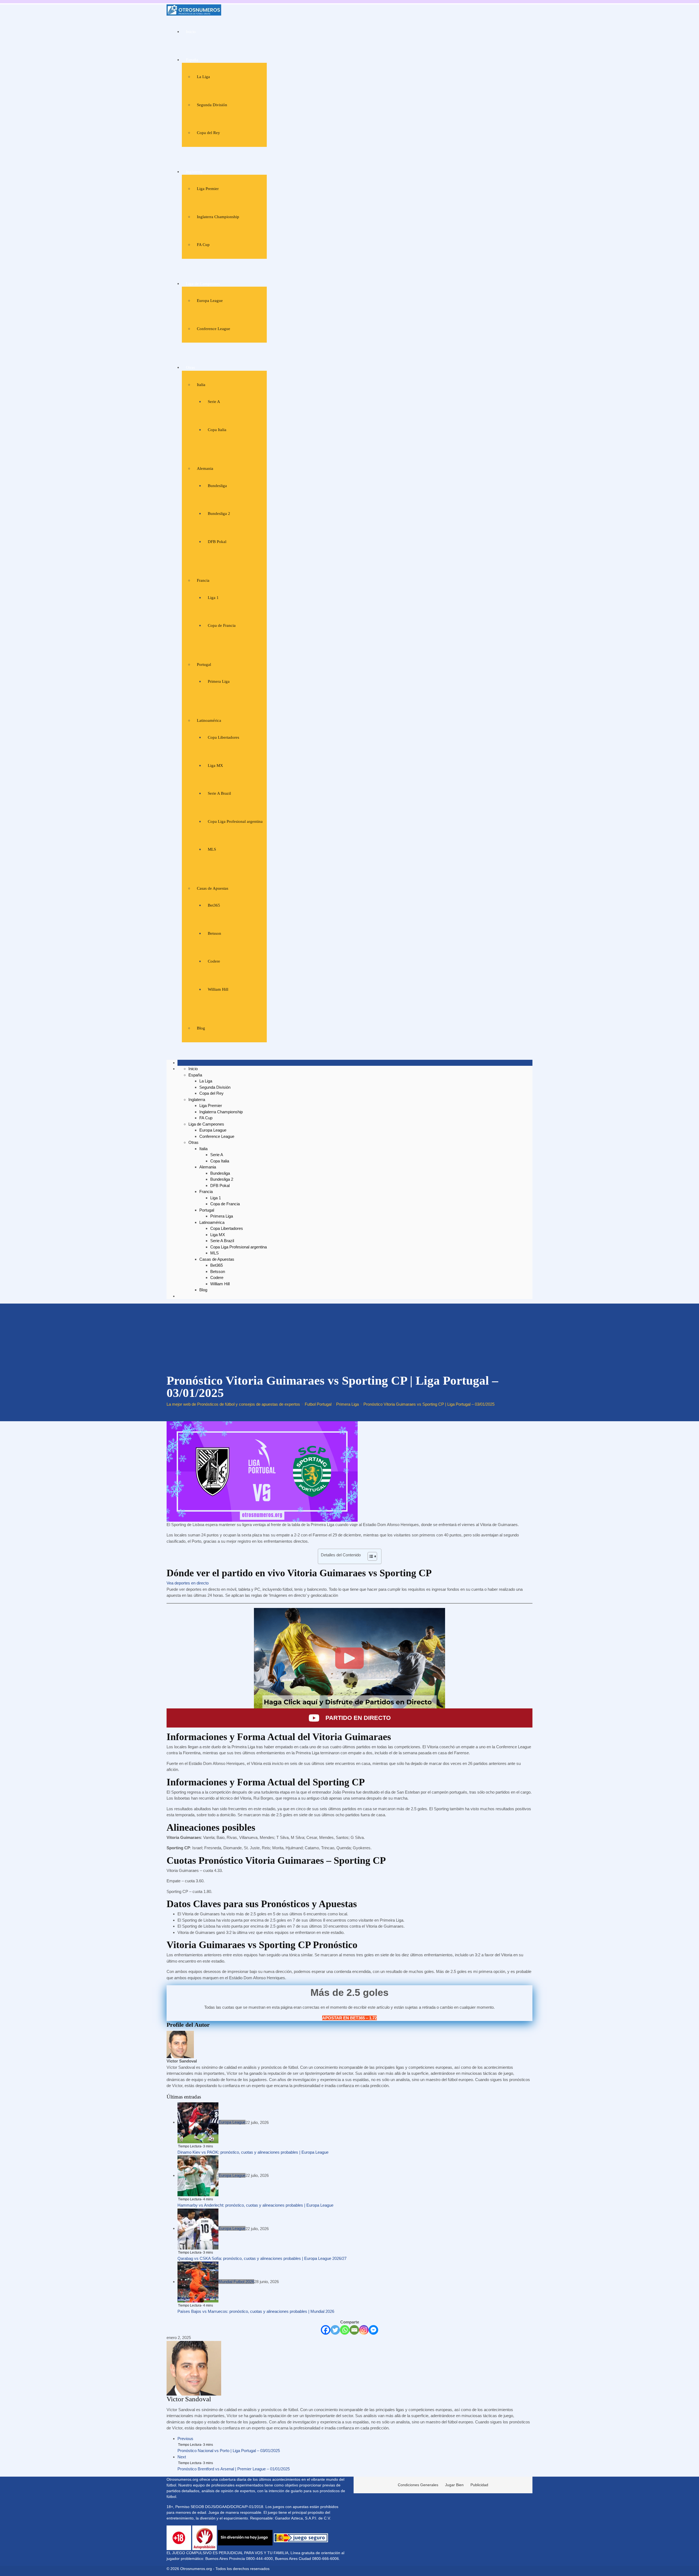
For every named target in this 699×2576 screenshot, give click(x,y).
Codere (214, 961)
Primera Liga (219, 681)
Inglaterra (194, 172)
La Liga (203, 77)
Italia (201, 385)
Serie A (214, 402)
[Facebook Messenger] (373, 2330)
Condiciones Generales (418, 2485)
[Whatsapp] (345, 2330)
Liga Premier (208, 189)
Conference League (214, 329)
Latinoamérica (209, 720)
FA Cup (203, 245)
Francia (203, 580)
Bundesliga (217, 486)
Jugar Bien (454, 2485)
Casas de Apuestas (213, 888)
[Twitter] (335, 2330)
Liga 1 (213, 598)
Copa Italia (217, 430)
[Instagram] (364, 2330)
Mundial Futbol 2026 (236, 2282)
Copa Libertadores (223, 737)
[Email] (354, 2330)
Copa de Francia (222, 625)
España (192, 60)
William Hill (218, 989)
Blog (201, 1028)
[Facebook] (326, 2330)
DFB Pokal (217, 542)
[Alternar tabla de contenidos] (370, 1556)
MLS (212, 849)
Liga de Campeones (203, 284)
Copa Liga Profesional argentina (235, 821)
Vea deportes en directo (188, 1583)
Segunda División (212, 105)
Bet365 (214, 905)
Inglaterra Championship (218, 217)
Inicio (191, 32)
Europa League (210, 301)
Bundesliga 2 (219, 514)
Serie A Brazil (219, 793)
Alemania (205, 468)
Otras (190, 367)
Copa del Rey (208, 133)
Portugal (204, 664)
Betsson (214, 933)
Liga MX (215, 765)
